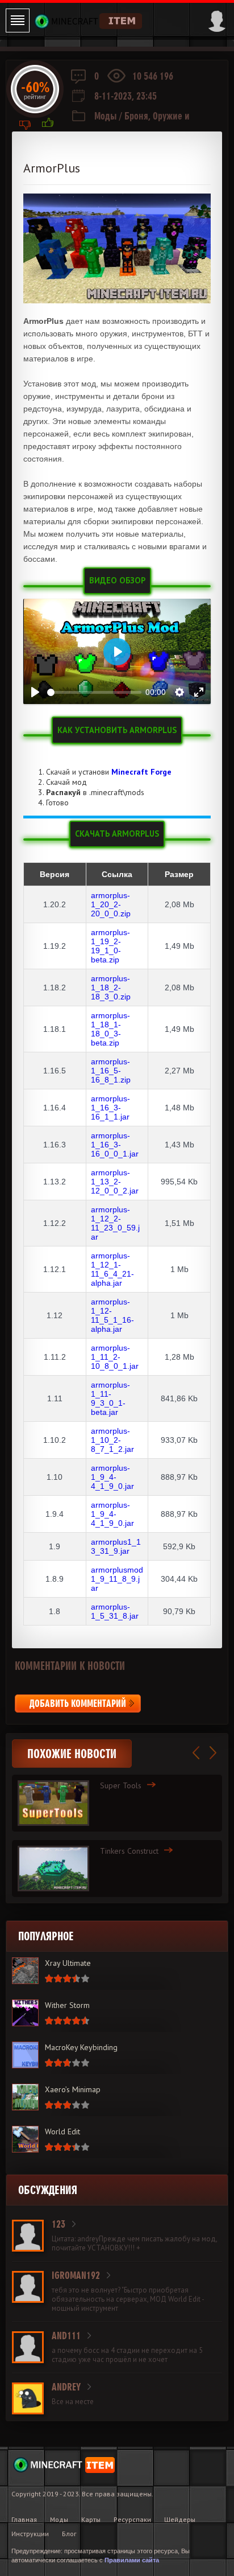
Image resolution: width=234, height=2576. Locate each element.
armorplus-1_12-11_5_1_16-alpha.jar (112, 1315)
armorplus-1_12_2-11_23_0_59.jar (115, 1223)
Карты (91, 2519)
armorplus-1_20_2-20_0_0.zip (111, 904)
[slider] (94, 692)
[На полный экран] (199, 692)
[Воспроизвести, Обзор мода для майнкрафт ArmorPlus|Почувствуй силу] (35, 692)
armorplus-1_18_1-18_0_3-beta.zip (110, 1029)
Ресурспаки (132, 2519)
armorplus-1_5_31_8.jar (115, 1611)
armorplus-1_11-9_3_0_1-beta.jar (110, 1398)
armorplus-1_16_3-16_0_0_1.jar (115, 1145)
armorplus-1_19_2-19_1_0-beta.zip (110, 946)
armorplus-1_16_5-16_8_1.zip (111, 1071)
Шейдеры (180, 2519)
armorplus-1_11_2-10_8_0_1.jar (115, 1357)
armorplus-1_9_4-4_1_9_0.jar (112, 1477)
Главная (24, 2519)
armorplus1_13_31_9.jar (116, 1546)
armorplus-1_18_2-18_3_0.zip (111, 987)
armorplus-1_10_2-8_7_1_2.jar (112, 1440)
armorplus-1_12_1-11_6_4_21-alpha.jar (112, 1269)
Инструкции (30, 2534)
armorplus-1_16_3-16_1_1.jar (110, 1108)
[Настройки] (179, 692)
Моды (106, 116)
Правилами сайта (132, 2560)
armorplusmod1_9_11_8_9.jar (117, 1579)
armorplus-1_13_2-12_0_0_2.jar (115, 1182)
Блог (69, 2534)
